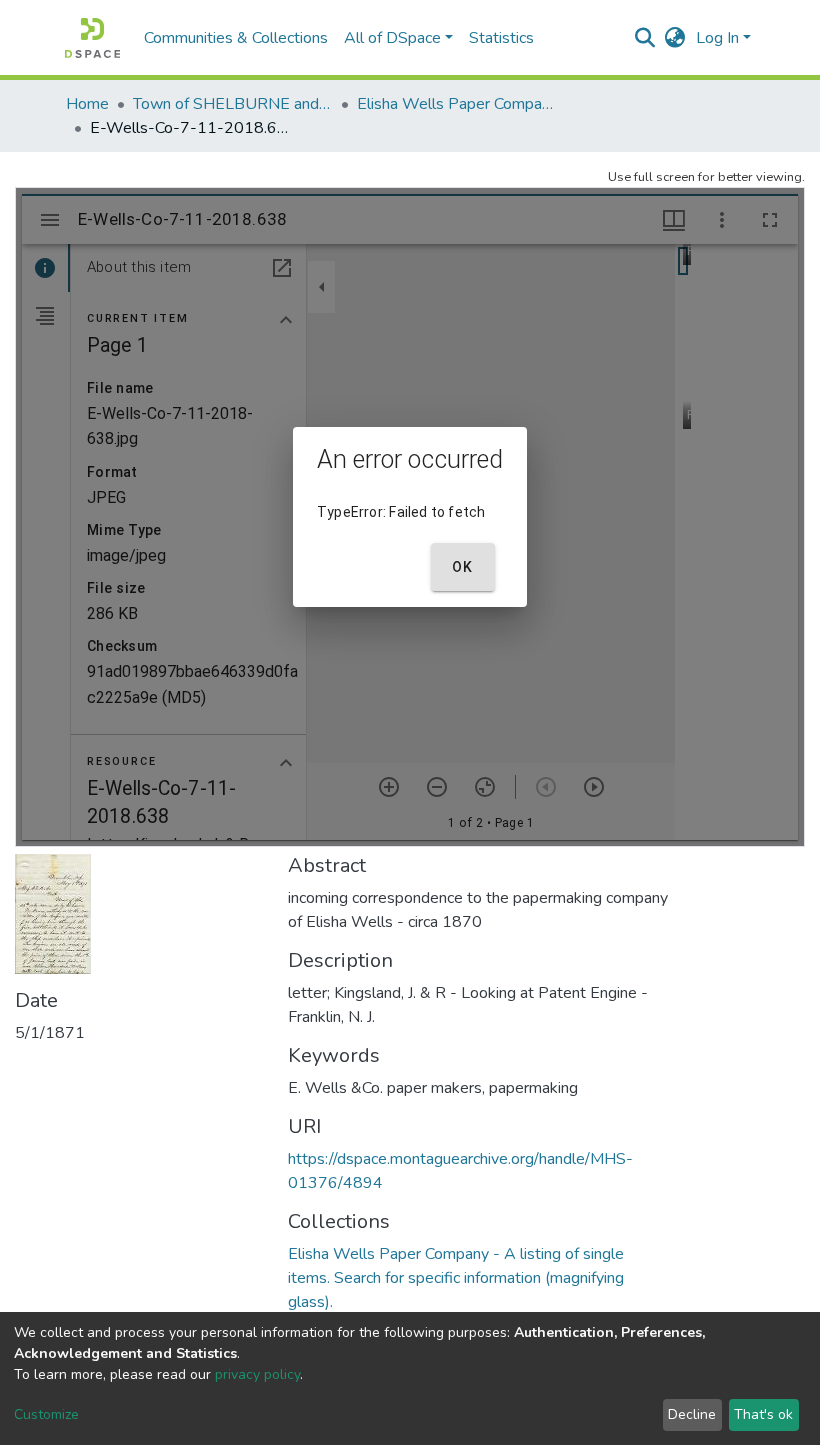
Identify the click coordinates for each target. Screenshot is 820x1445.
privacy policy (257, 1374)
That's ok (763, 1414)
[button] (675, 38)
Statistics (501, 38)
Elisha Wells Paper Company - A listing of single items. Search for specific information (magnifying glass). (457, 104)
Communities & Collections (236, 38)
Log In (717, 38)
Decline (692, 1414)
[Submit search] (645, 38)
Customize (46, 1414)
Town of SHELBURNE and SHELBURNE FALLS (233, 104)
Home (87, 104)
